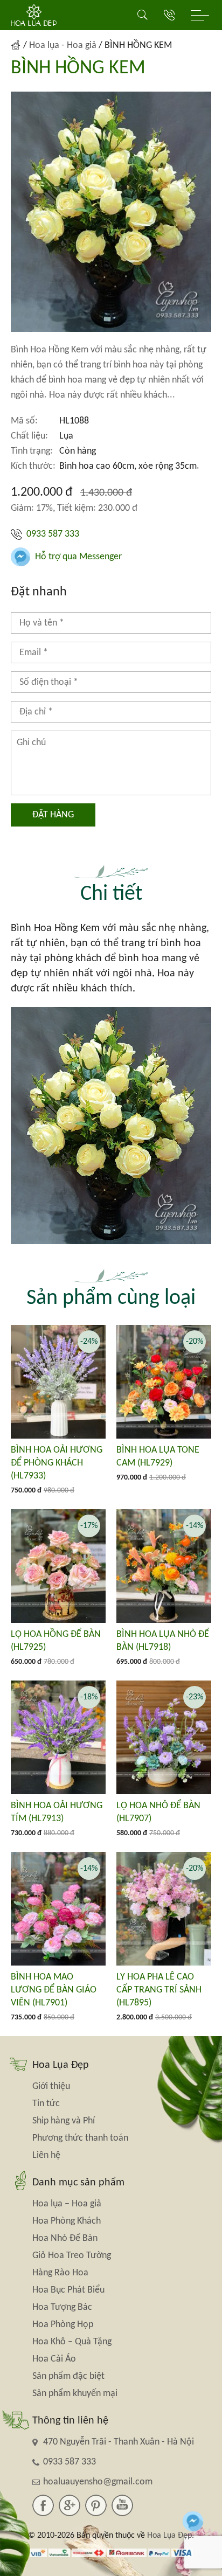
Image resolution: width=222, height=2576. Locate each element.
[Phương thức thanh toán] (111, 2553)
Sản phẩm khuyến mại (75, 2394)
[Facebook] (43, 2505)
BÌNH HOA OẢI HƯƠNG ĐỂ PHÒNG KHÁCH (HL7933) (57, 1463)
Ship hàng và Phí (64, 2121)
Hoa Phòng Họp (63, 2325)
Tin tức (46, 2104)
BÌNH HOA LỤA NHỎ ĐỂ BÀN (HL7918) (163, 1641)
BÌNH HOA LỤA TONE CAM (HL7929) (158, 1457)
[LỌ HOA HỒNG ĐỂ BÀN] (58, 1566)
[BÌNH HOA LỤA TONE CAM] (164, 1382)
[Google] (70, 2505)
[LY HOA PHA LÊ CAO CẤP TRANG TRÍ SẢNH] (164, 1909)
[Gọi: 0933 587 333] (169, 15)
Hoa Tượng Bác (62, 2307)
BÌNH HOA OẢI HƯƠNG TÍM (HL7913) (57, 1812)
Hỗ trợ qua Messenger (77, 557)
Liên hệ (46, 2155)
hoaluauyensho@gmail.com (98, 2482)
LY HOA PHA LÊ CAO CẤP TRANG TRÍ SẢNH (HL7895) (159, 1990)
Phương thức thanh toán (80, 2138)
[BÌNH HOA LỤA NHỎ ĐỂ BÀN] (164, 1566)
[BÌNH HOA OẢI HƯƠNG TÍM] (58, 1737)
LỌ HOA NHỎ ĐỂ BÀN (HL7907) (158, 1812)
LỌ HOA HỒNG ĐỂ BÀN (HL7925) (56, 1641)
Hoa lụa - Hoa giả (63, 46)
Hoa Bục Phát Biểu (68, 2290)
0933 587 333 (52, 534)
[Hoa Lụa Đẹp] (34, 15)
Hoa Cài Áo (54, 2359)
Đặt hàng (53, 815)
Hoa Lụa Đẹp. (171, 2536)
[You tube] (122, 2505)
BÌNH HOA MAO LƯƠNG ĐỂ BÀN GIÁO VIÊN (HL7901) (54, 1990)
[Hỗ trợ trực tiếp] (193, 2521)
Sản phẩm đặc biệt (68, 2376)
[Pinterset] (96, 2505)
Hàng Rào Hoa (60, 2273)
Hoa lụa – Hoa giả (67, 2204)
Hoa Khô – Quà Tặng (72, 2342)
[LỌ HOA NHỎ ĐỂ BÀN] (164, 1737)
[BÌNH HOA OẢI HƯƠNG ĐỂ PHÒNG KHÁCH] (58, 1382)
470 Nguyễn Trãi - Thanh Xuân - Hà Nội (119, 2442)
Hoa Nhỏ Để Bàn (65, 2238)
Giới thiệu (51, 2087)
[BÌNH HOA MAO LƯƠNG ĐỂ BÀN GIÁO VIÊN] (58, 1909)
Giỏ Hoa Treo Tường (72, 2256)
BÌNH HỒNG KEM (78, 68)
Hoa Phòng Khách (67, 2221)
